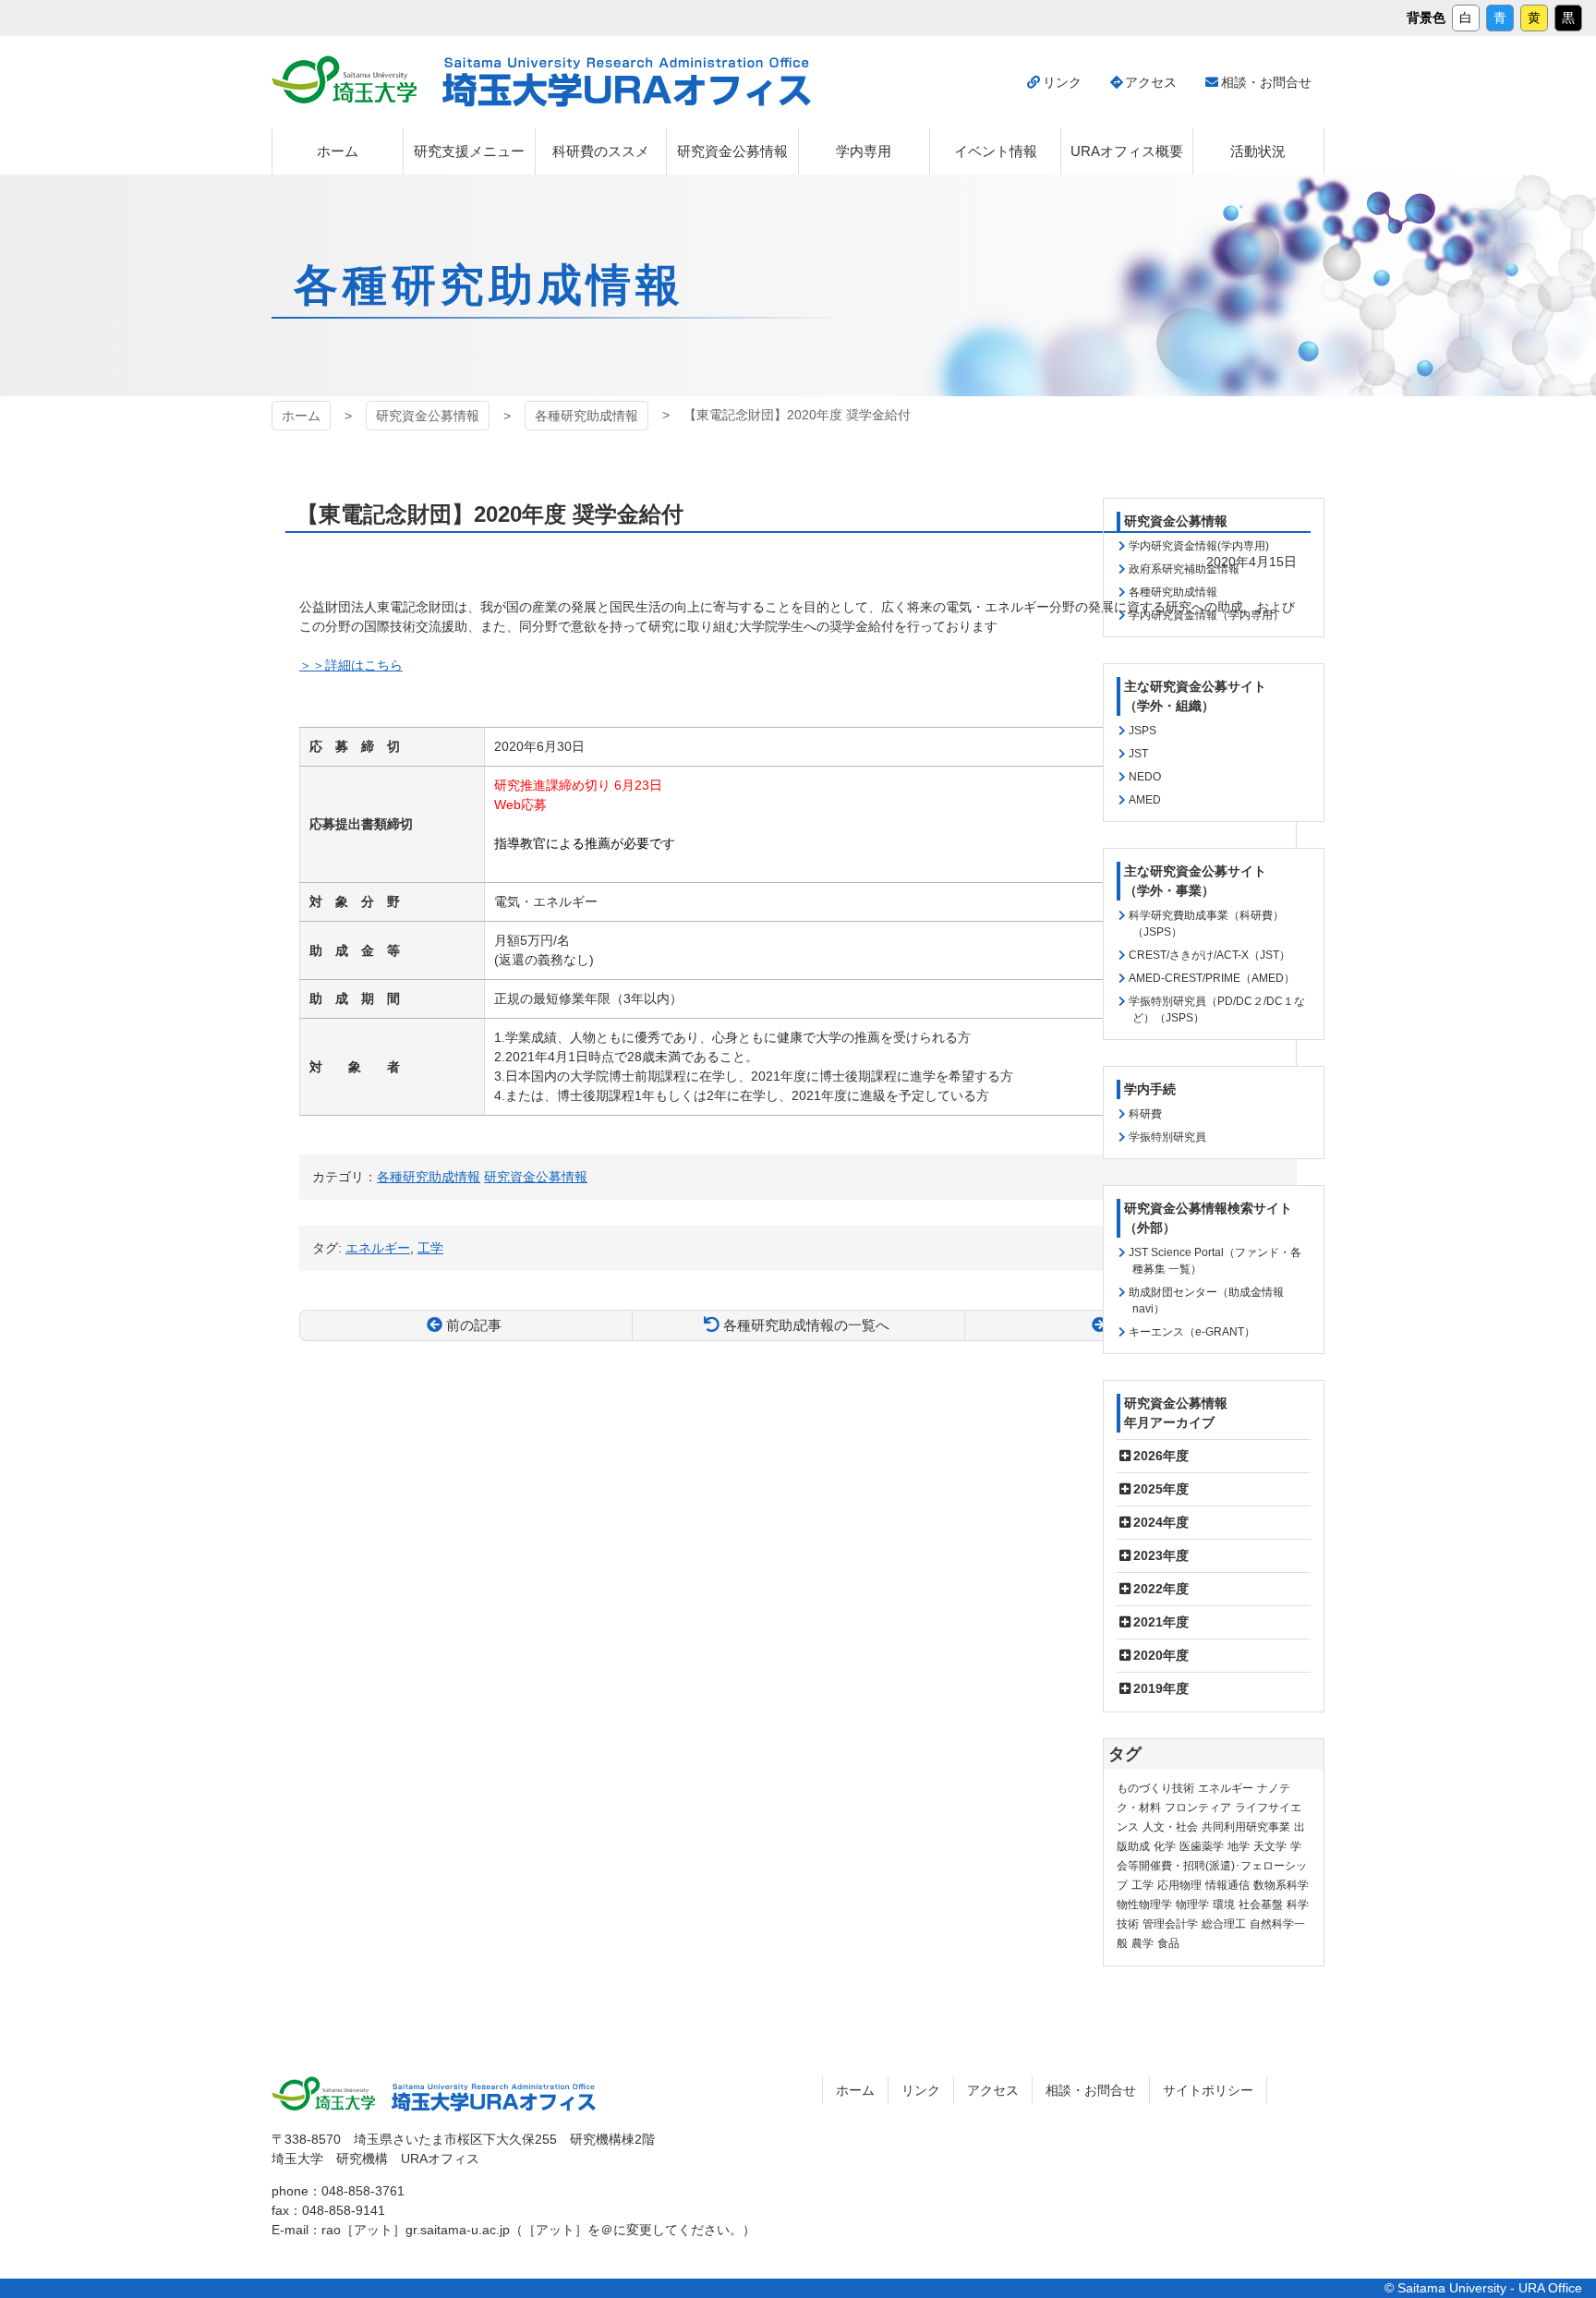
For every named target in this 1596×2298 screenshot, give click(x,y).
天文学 (1270, 1846)
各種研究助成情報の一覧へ (806, 1325)
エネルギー (1226, 1788)
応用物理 (1179, 1885)
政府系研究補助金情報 (1184, 569)
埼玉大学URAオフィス (627, 82)
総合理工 (1224, 1924)
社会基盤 (1261, 1905)
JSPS (1143, 731)
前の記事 (474, 1325)
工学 (1143, 1885)
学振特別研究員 (1167, 1137)
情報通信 (1227, 1885)
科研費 (1145, 1114)
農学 (1143, 1943)
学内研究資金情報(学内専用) (1199, 546)
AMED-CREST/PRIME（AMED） (1212, 978)
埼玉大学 (344, 79)
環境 (1224, 1905)
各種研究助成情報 (586, 416)
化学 (1165, 1846)
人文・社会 (1170, 1827)
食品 (1168, 1943)
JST (1138, 754)
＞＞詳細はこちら (351, 665)
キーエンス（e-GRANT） (1192, 1332)
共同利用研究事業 (1246, 1827)
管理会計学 (1170, 1924)
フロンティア (1198, 1808)
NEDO (1145, 777)
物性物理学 (1144, 1905)
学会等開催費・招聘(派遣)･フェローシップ (1212, 1866)
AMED (1145, 800)
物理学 (1192, 1905)
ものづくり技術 (1155, 1788)
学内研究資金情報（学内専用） (1206, 615)
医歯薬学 (1202, 1846)
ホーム (301, 416)
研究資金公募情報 (428, 416)
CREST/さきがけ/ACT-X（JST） (1209, 955)
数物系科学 (1281, 1885)
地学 (1239, 1846)
